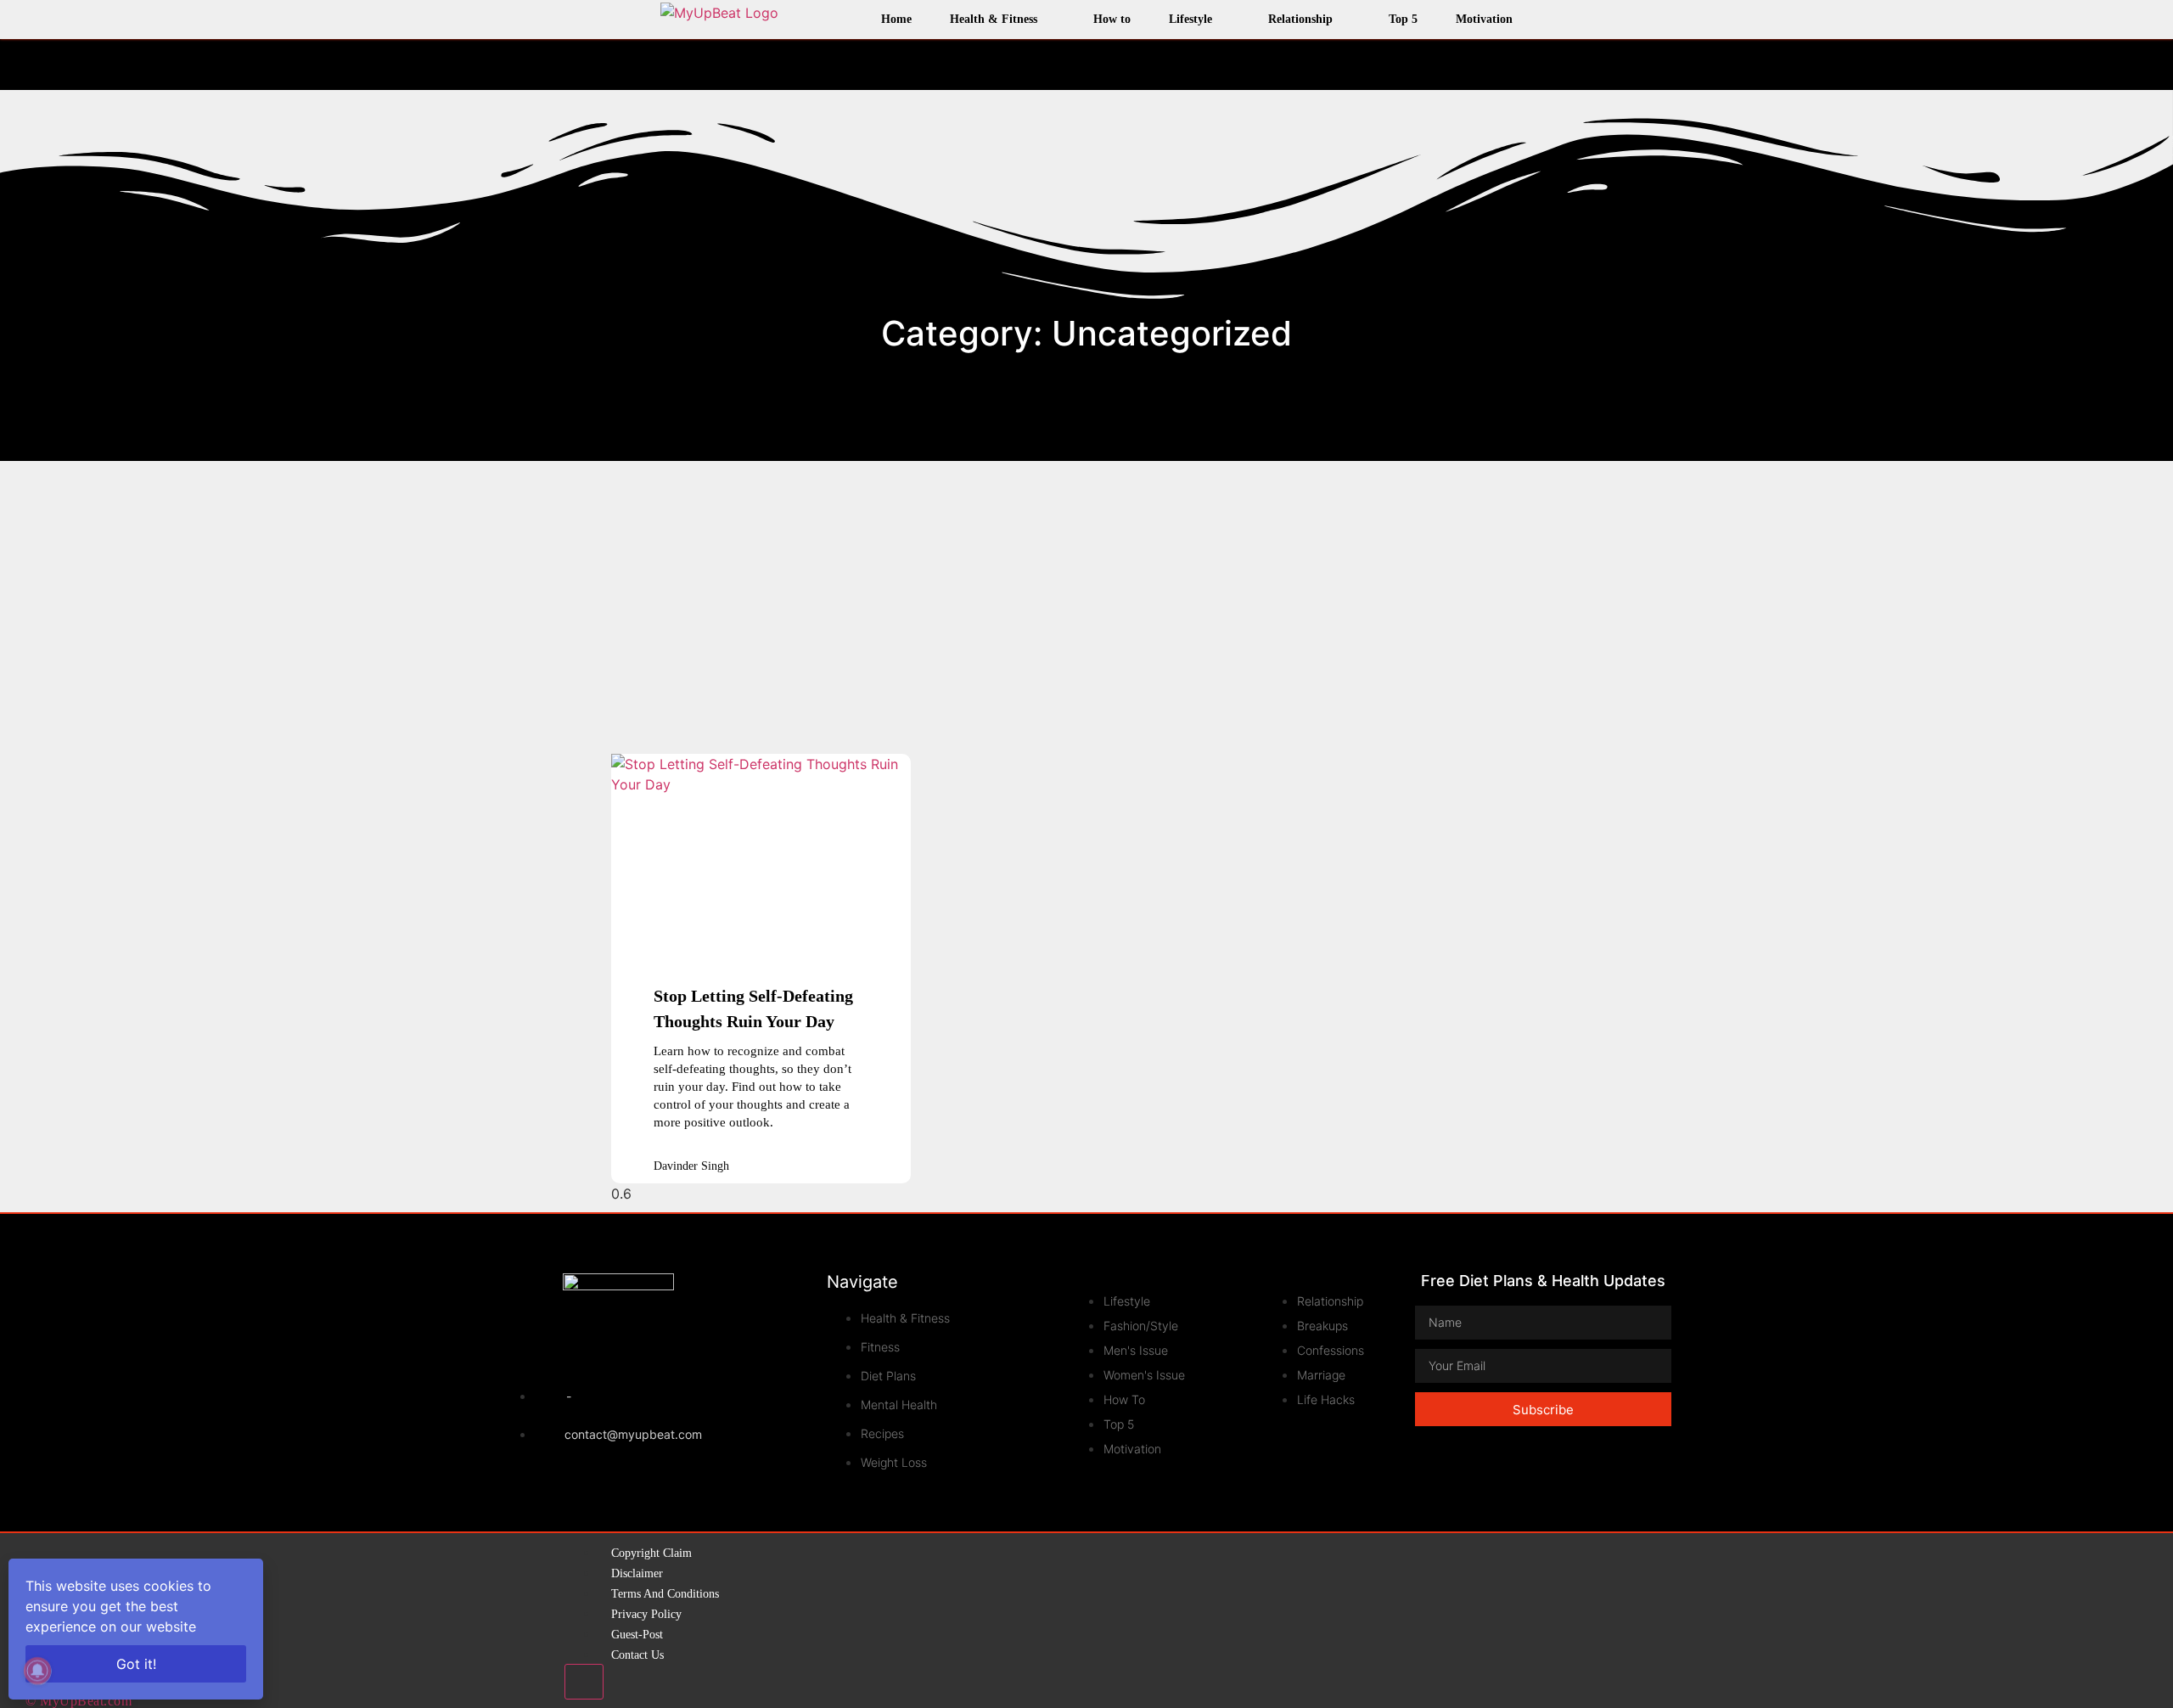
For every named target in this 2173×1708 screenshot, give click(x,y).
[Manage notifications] (37, 1671)
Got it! (136, 1664)
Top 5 (1403, 19)
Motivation (1484, 19)
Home (896, 19)
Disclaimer (637, 1573)
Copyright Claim (651, 1553)
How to (1112, 19)
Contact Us (637, 1655)
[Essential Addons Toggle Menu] (584, 1682)
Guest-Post (637, 1635)
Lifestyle (1190, 19)
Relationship (1300, 19)
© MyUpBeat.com (79, 1701)
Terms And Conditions (665, 1594)
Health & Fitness (994, 19)
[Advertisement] (1086, 597)
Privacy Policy (646, 1614)
